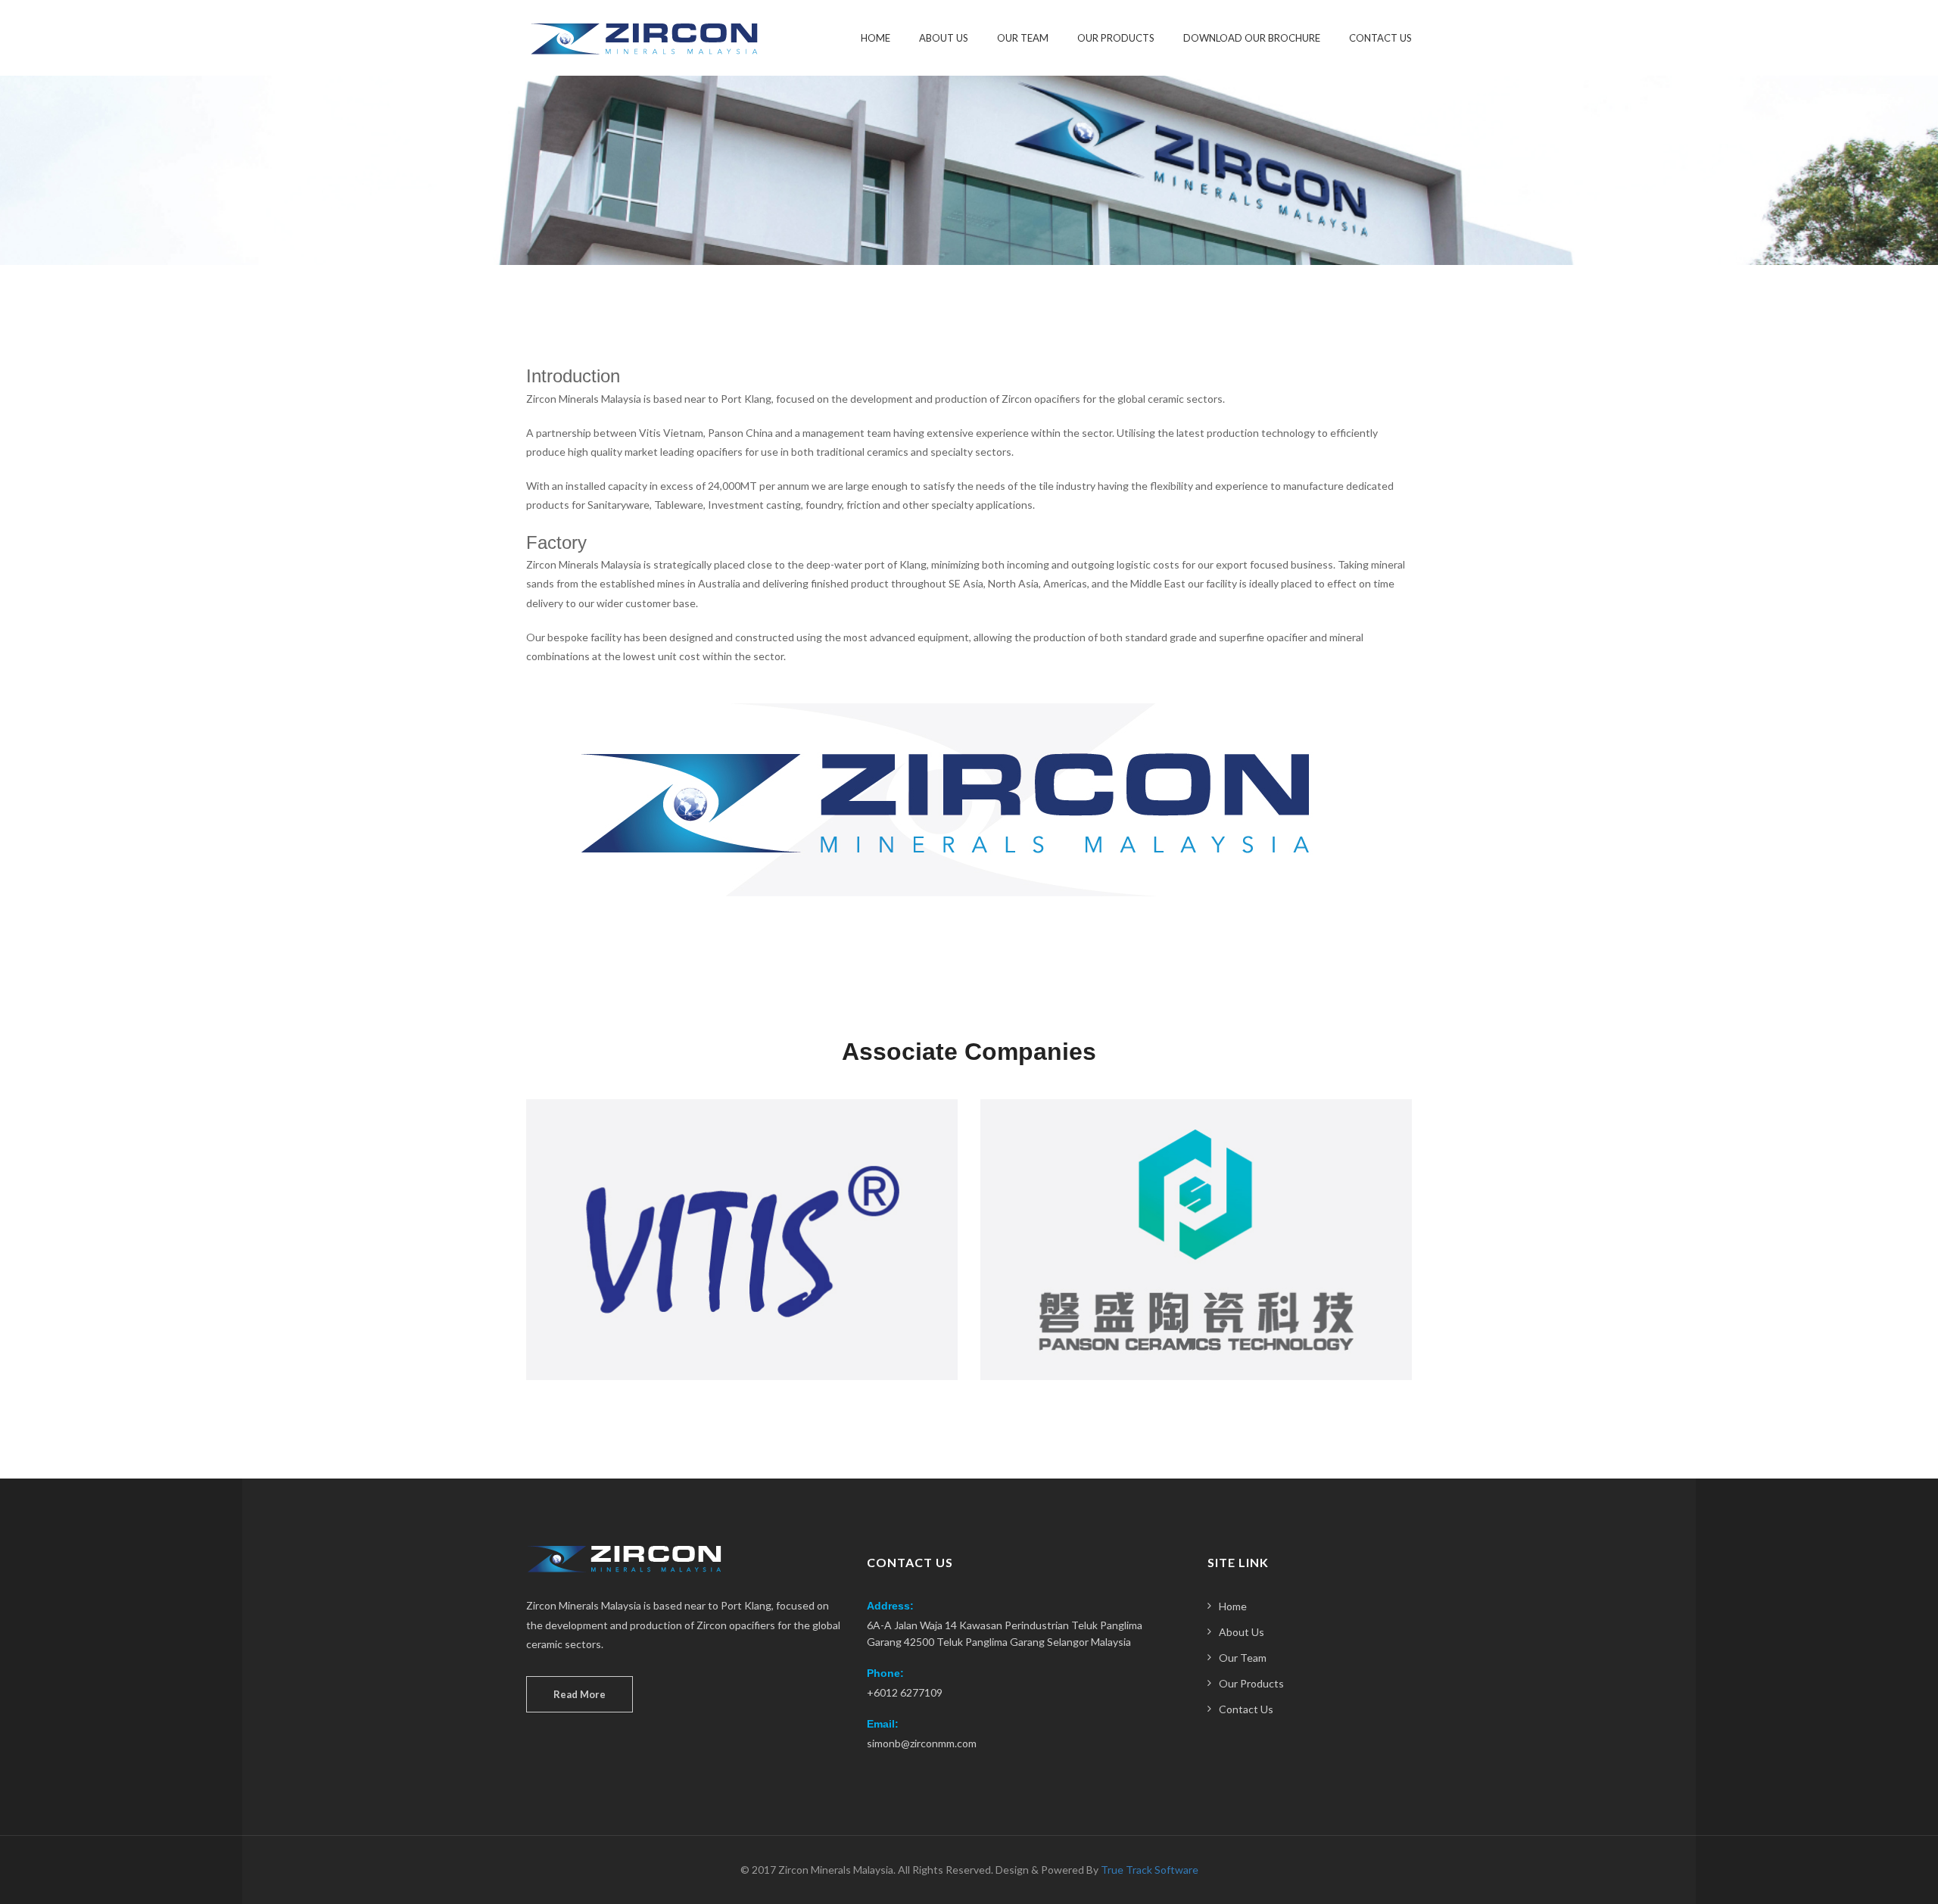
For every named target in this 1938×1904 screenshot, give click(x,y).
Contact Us (1380, 38)
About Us (944, 38)
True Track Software (1150, 1870)
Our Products (1116, 38)
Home (876, 38)
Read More (580, 1694)
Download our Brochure (1252, 38)
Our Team (1023, 38)
